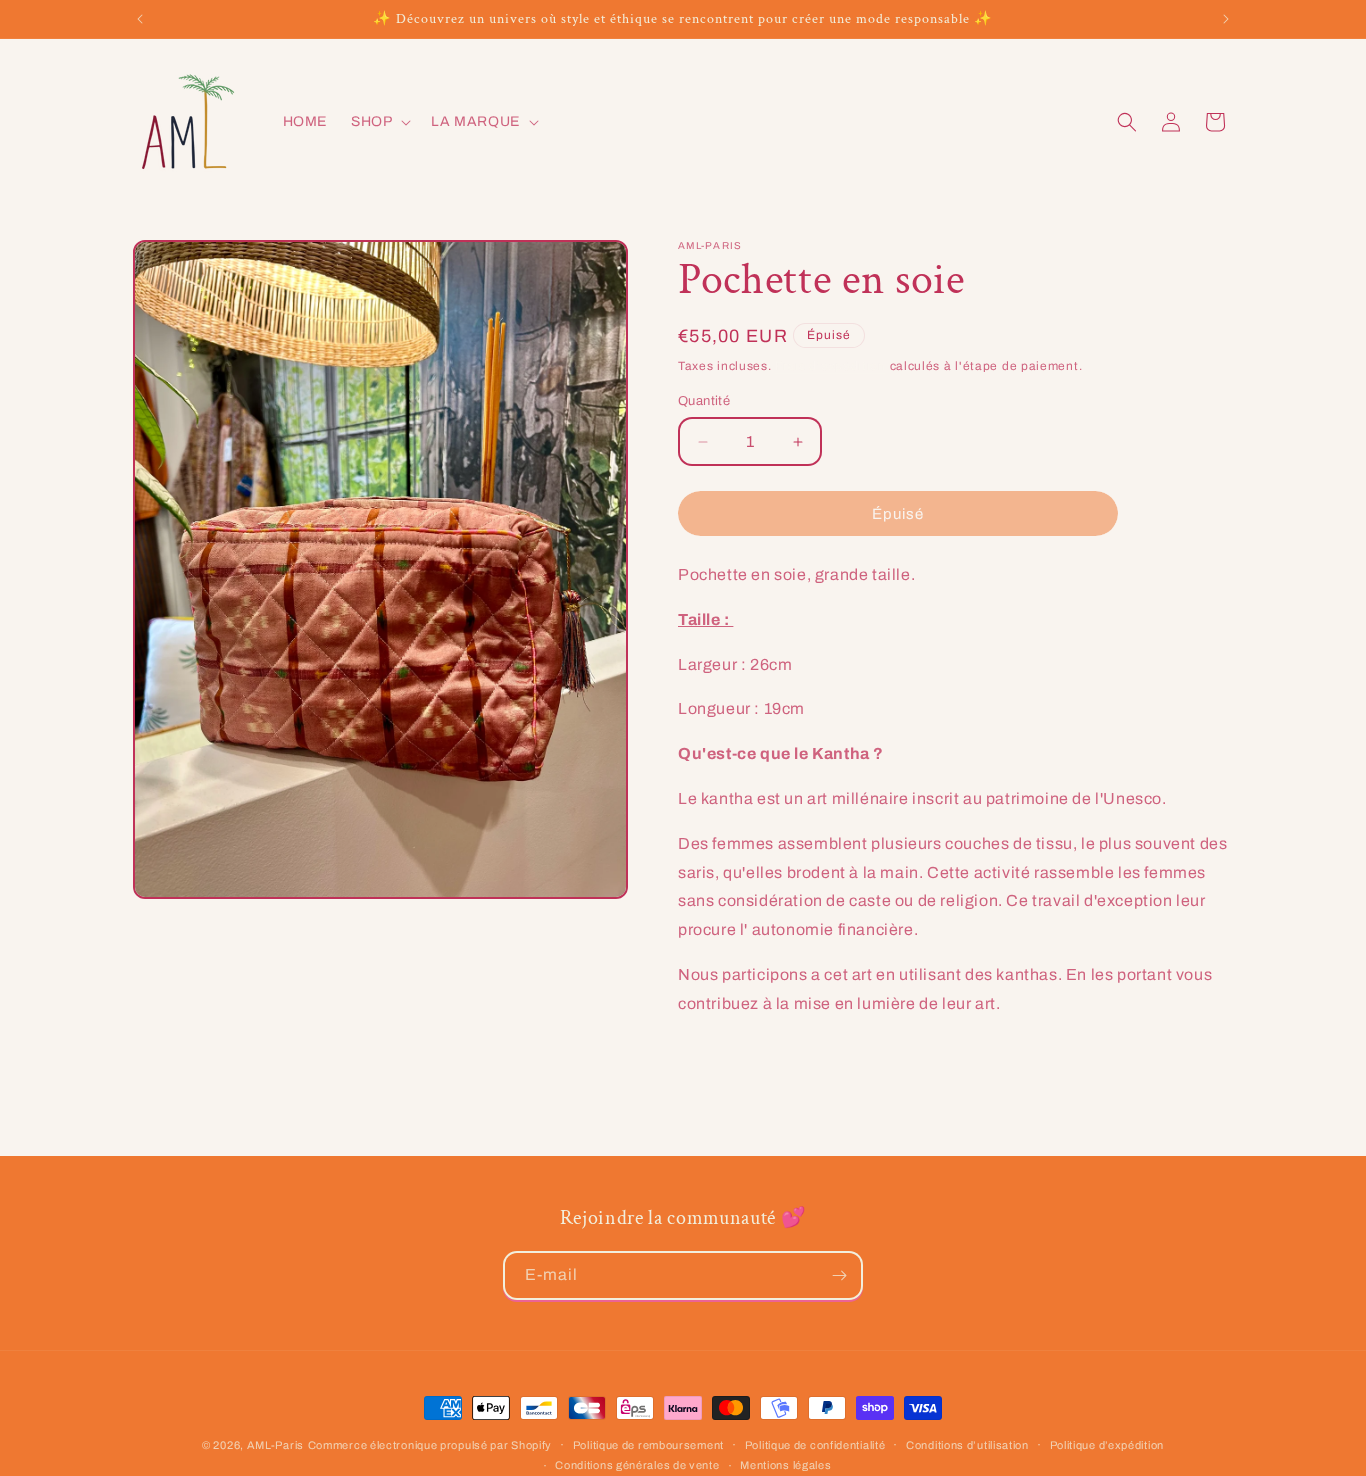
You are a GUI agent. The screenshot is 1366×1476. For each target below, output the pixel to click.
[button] (379, 122)
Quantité (704, 401)
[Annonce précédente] (140, 19)
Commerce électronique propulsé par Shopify (430, 1445)
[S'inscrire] (839, 1275)
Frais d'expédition (830, 366)
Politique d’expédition (1107, 1445)
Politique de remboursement (648, 1445)
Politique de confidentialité (815, 1445)
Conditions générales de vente (637, 1465)
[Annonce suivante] (1226, 19)
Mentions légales (785, 1465)
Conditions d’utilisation (967, 1445)
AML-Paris (275, 1445)
